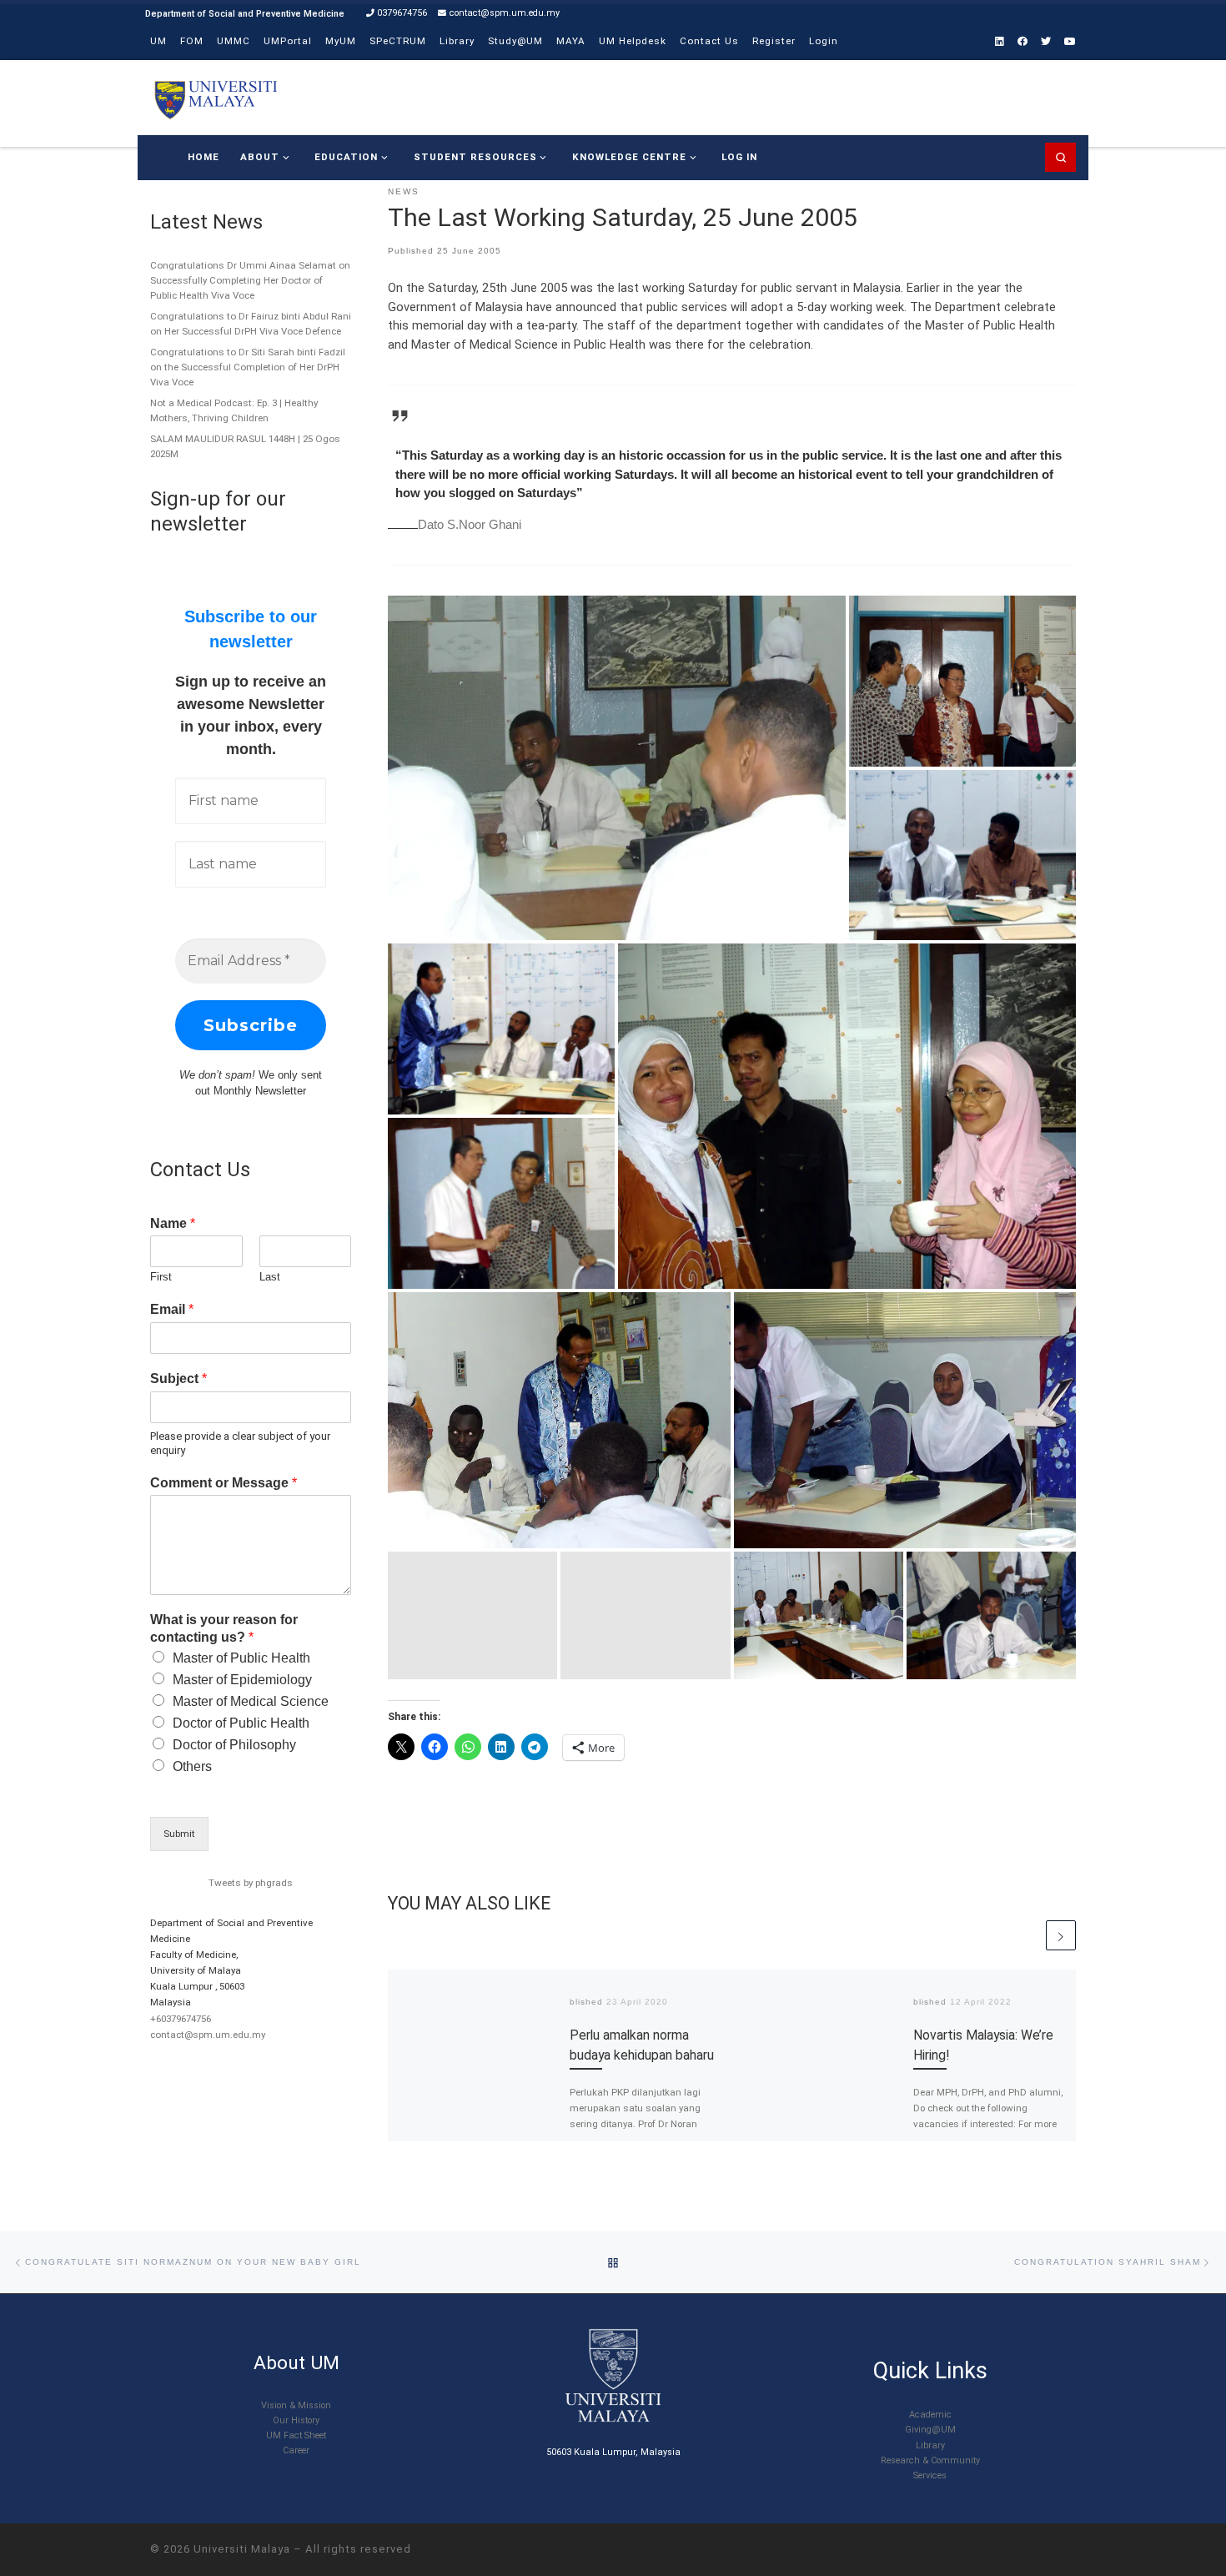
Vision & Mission (296, 2405)
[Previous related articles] (1028, 1935)
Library (930, 2445)
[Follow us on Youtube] (1070, 42)
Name (173, 1223)
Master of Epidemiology (242, 1680)
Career (296, 2450)
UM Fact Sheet (296, 2435)
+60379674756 (181, 2019)
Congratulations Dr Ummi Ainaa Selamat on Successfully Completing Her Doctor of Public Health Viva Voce (250, 280)
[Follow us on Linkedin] (1000, 42)
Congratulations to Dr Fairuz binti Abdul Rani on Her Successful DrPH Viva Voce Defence (251, 324)
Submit (179, 1834)
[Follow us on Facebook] (1023, 42)
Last (270, 1277)
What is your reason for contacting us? (224, 1628)
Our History (296, 2420)
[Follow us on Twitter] (1046, 42)
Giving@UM (930, 2430)
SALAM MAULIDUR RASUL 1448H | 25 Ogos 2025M (245, 446)
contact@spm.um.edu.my (208, 2035)
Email (172, 1309)
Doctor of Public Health (241, 1723)
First (161, 1277)
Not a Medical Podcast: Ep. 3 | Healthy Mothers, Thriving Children (234, 410)
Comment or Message (224, 1483)
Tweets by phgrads (251, 1883)
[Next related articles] (1061, 1935)
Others (192, 1766)
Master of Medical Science (251, 1701)
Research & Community (930, 2460)
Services (930, 2475)
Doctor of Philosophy (234, 1745)
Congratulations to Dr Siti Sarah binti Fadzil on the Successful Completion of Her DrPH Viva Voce (248, 367)
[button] (617, 768)
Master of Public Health (241, 1658)
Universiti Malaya (242, 2549)
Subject (178, 1379)
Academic (930, 2415)
